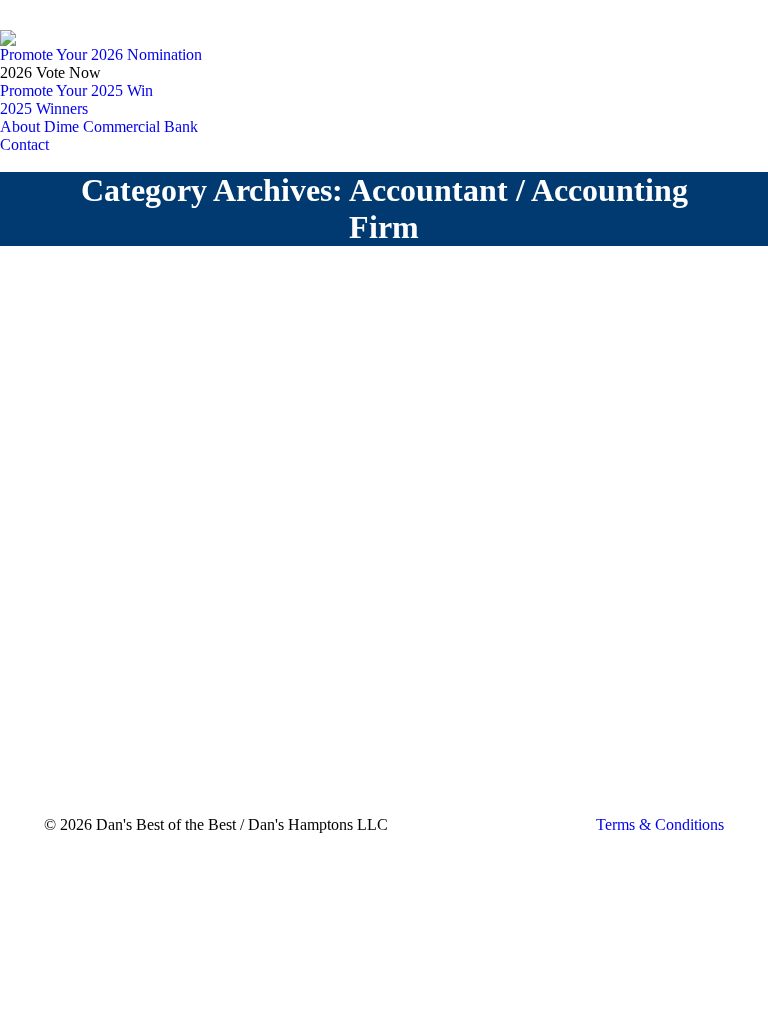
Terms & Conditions (660, 824)
